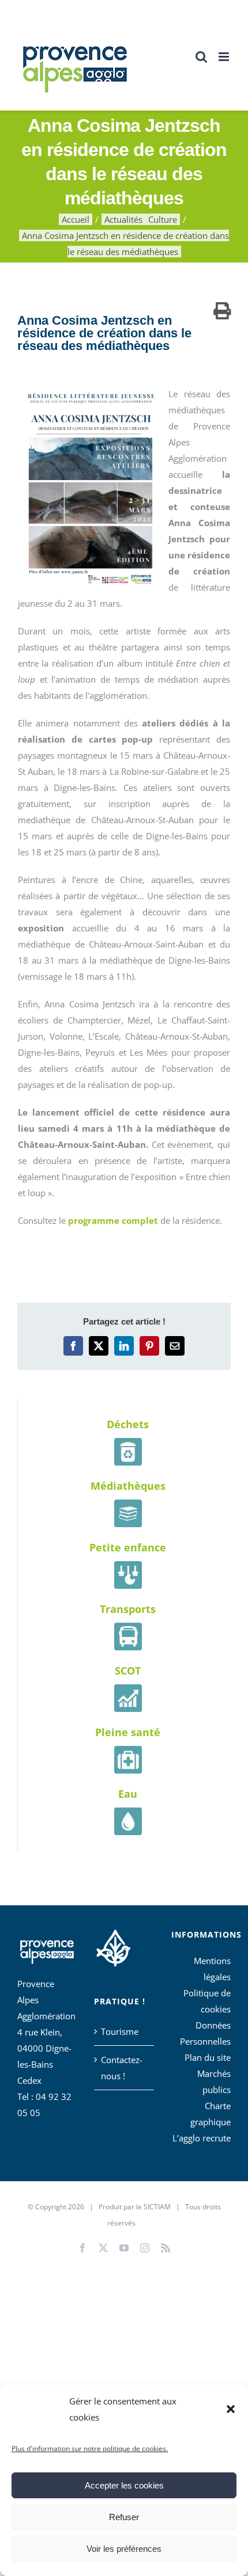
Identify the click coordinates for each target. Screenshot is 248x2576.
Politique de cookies (207, 2001)
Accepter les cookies (124, 2485)
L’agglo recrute (202, 2138)
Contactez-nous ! (122, 2068)
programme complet (113, 1220)
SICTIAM (157, 2207)
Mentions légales (212, 1969)
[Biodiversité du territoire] (113, 1946)
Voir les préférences (124, 2549)
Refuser (124, 2517)
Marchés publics (214, 2082)
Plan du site (208, 2057)
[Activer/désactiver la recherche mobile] (201, 57)
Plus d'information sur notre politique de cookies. (90, 2448)
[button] (231, 2409)
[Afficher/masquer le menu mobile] (225, 57)
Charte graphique (211, 2114)
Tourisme (120, 2031)
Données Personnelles (205, 2033)
